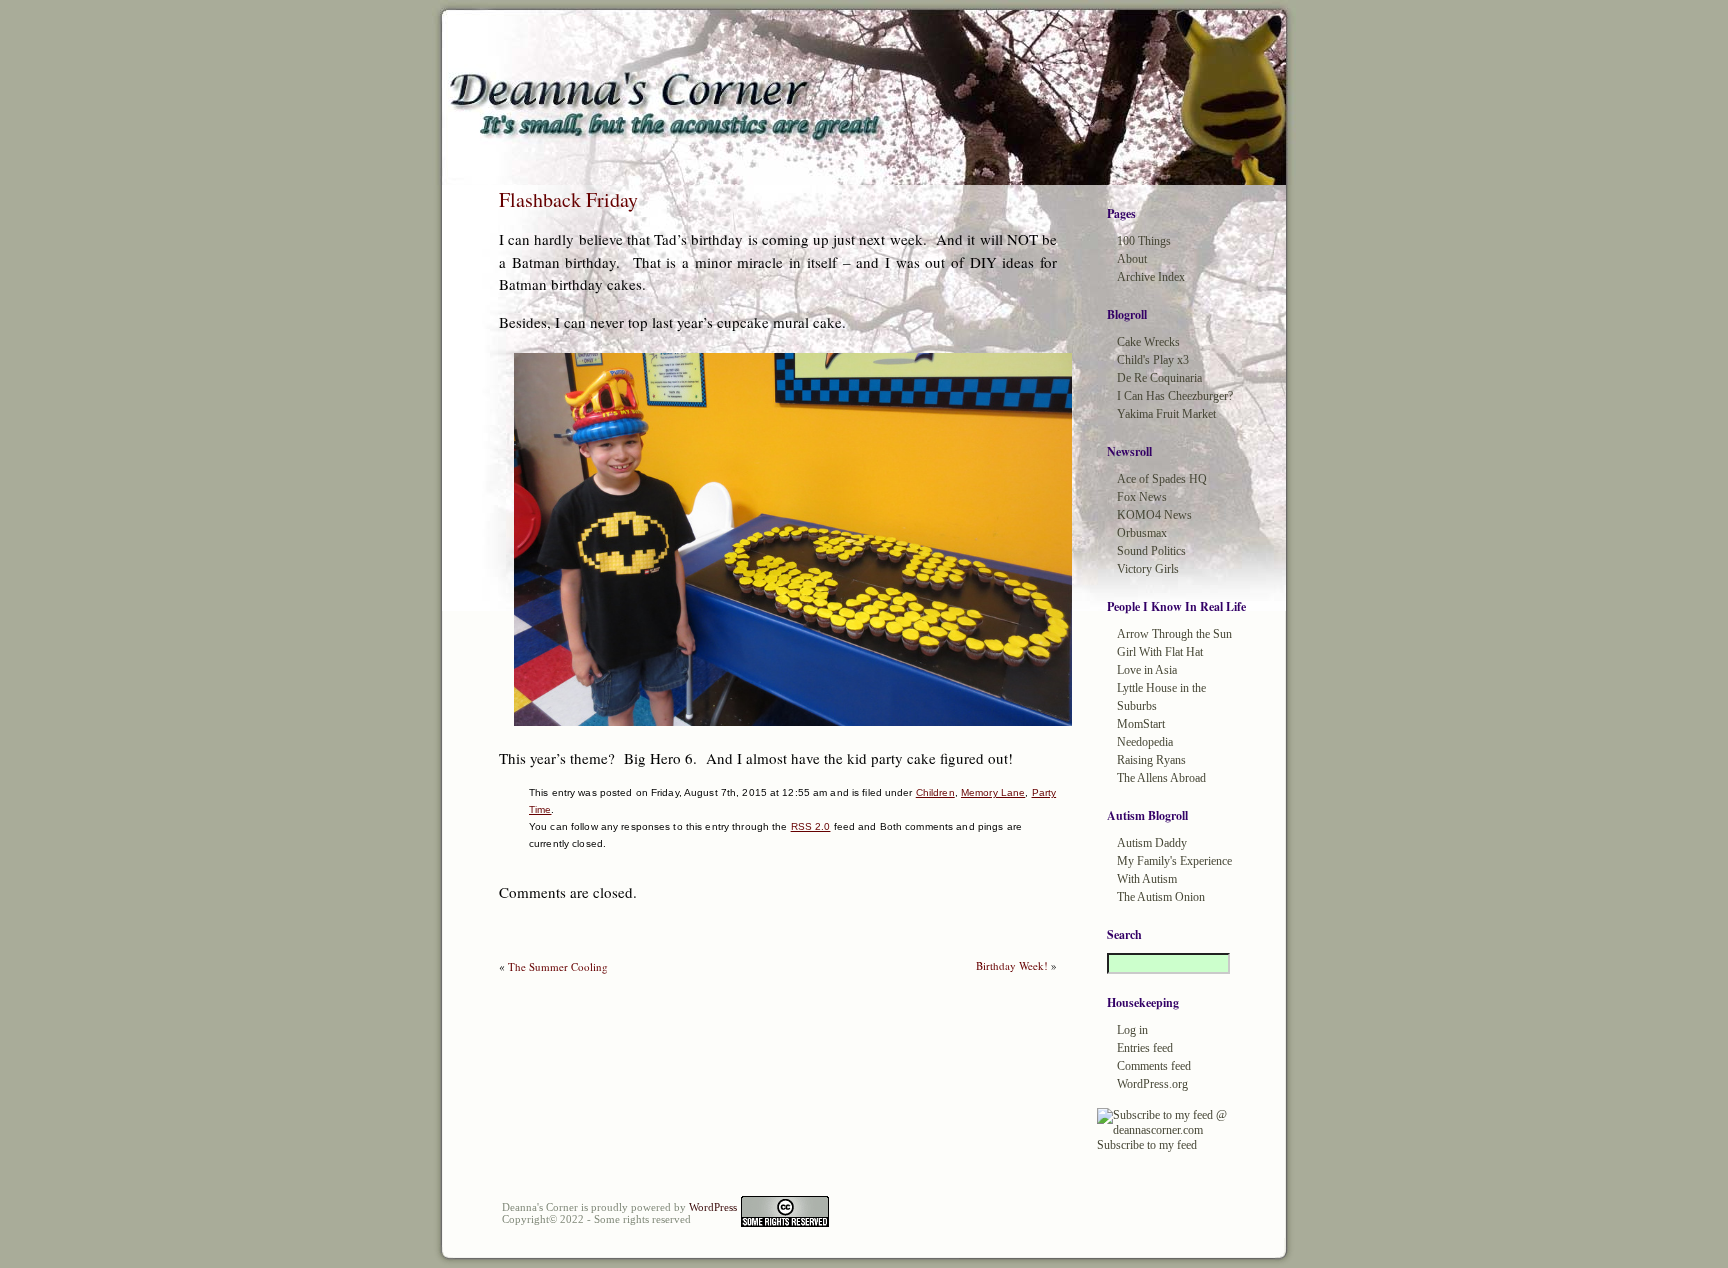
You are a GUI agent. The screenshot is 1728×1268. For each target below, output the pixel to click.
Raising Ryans (1151, 760)
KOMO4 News (1154, 515)
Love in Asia (1147, 670)
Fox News (1142, 497)
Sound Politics (1151, 551)
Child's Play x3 (1153, 360)
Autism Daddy (1152, 843)
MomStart (1141, 724)
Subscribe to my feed (1147, 1145)
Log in (1132, 1030)
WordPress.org (1152, 1084)
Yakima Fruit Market (1166, 414)
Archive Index (1151, 277)
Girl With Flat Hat (1160, 652)
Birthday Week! (1012, 965)
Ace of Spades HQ (1162, 479)
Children (935, 792)
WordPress (713, 1207)
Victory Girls (1148, 569)
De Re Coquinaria (1159, 378)
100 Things (1144, 241)
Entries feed (1145, 1048)
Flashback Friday (568, 199)
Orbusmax (1142, 533)
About (1132, 259)
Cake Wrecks (1148, 342)
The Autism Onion (1161, 897)
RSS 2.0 (811, 826)
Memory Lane (993, 792)
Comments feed (1154, 1066)
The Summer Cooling (558, 966)
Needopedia (1145, 742)
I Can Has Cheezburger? (1175, 396)
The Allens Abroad (1161, 778)
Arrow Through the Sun (1174, 634)
